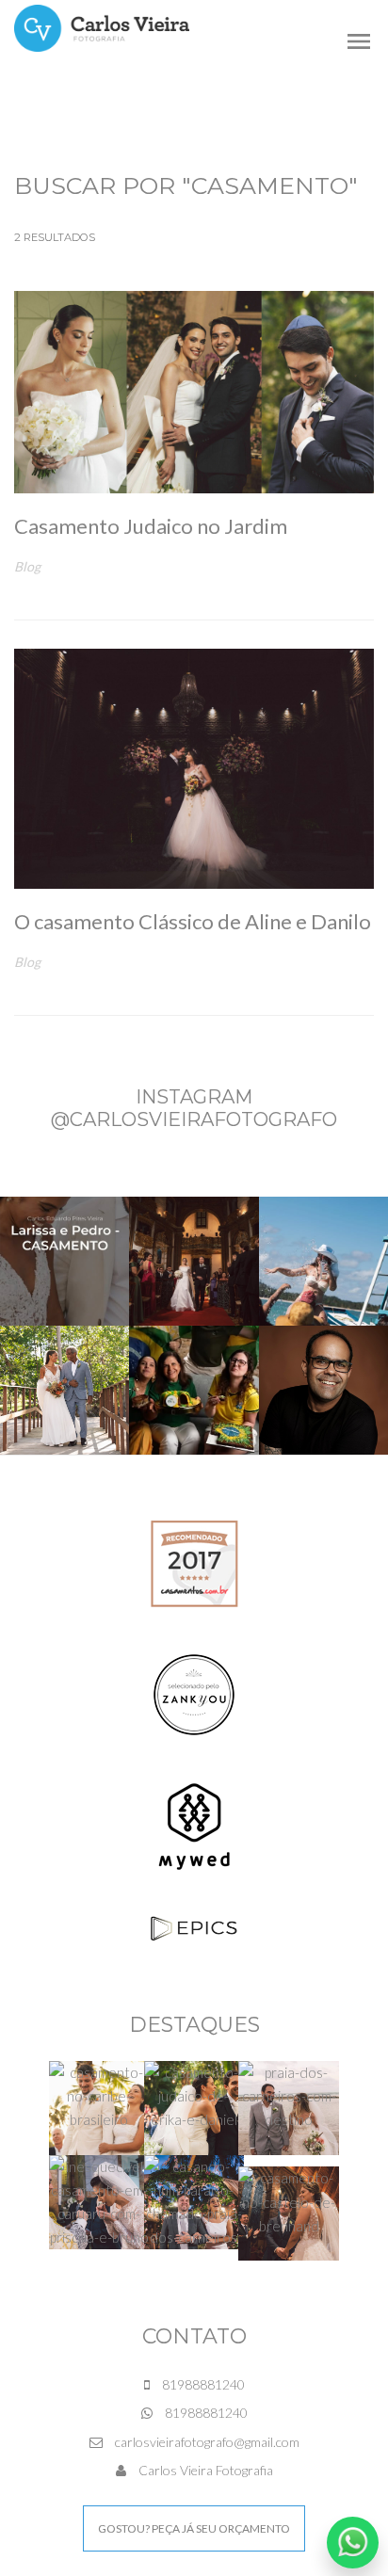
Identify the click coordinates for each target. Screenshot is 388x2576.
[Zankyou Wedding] (194, 1693)
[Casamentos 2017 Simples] (194, 1562)
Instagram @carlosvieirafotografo (194, 1108)
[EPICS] (194, 1927)
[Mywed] (194, 1825)
